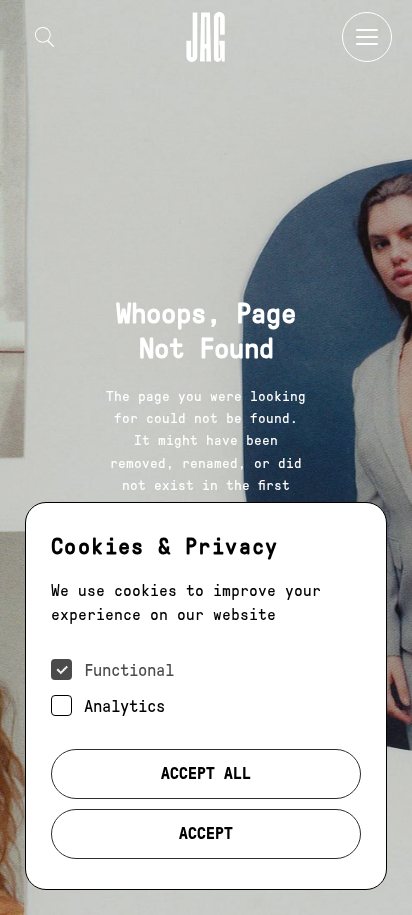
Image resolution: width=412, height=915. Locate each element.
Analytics (124, 706)
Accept (206, 833)
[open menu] (367, 37)
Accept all (206, 773)
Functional (129, 670)
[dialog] (206, 696)
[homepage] (206, 37)
